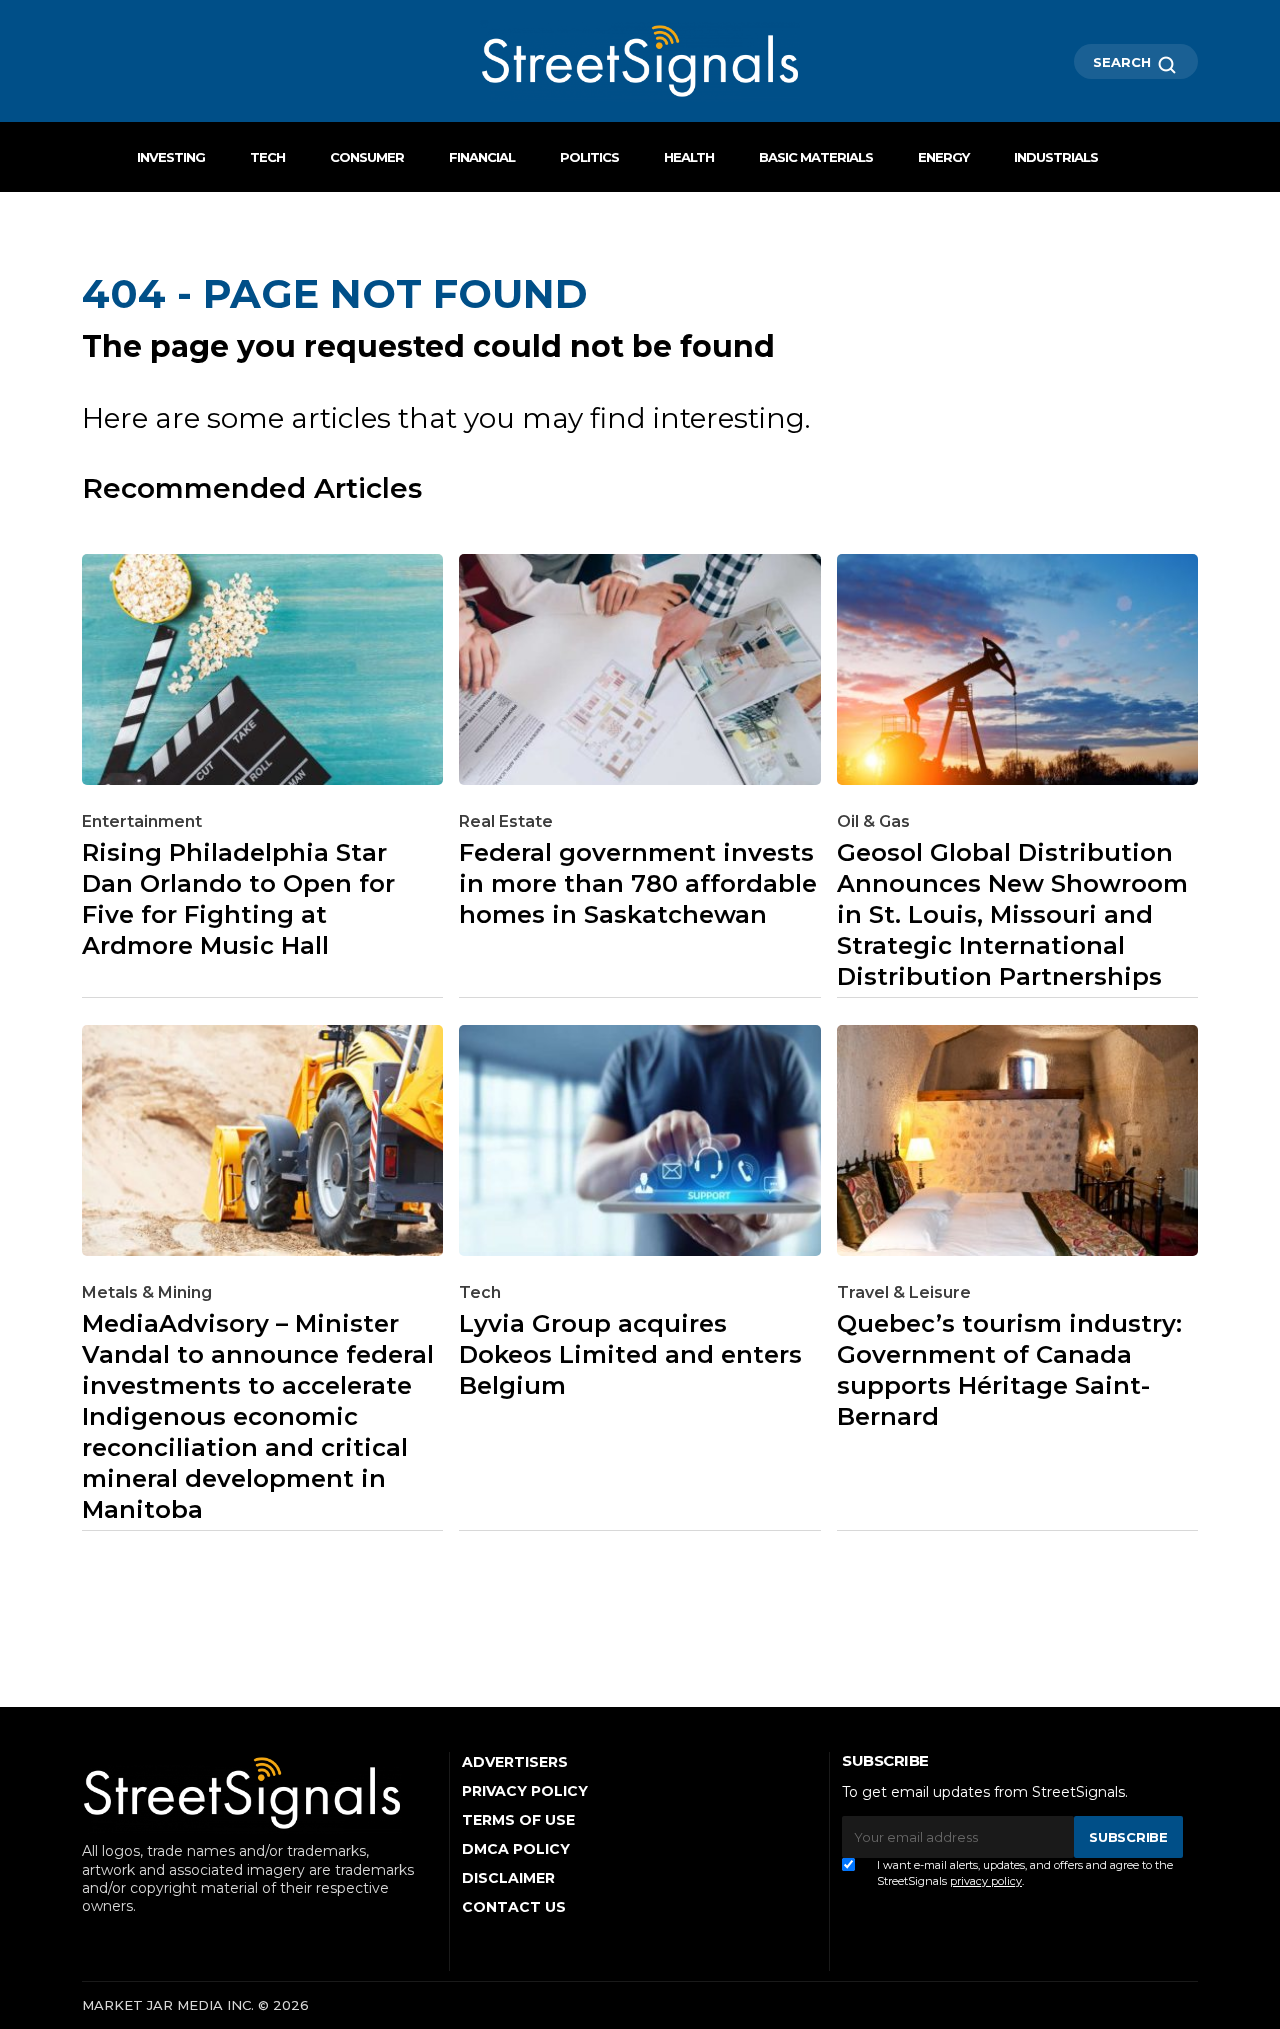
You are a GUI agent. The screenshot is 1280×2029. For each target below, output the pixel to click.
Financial (482, 157)
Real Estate (506, 821)
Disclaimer (508, 1878)
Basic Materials (816, 157)
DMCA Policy (516, 1849)
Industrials (1056, 157)
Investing (171, 157)
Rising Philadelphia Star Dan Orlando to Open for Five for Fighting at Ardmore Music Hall (238, 899)
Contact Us (514, 1907)
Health (689, 157)
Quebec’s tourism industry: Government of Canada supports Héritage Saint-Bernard (1009, 1370)
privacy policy (986, 1881)
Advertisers (515, 1762)
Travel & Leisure (904, 1292)
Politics (589, 157)
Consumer (367, 157)
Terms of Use (518, 1820)
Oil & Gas (873, 821)
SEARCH (1124, 62)
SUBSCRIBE (1128, 1837)
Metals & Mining (147, 1292)
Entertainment (142, 821)
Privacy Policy (525, 1791)
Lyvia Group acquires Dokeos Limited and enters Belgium (630, 1354)
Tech (267, 157)
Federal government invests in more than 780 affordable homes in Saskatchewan (638, 883)
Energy (943, 157)
